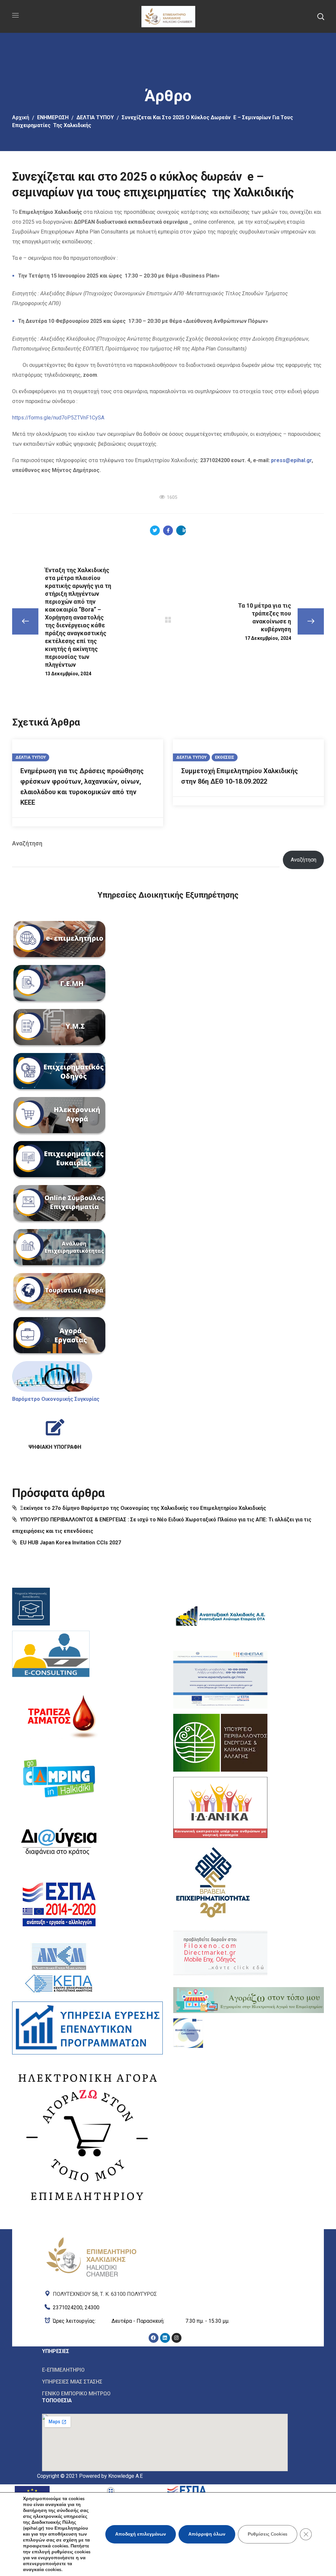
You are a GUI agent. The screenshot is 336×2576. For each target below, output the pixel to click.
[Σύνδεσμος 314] (59, 984)
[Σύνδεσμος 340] (220, 1743)
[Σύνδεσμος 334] (59, 1904)
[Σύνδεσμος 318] (59, 1160)
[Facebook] (154, 2338)
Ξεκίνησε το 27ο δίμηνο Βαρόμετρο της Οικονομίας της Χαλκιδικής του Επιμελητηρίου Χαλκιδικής (143, 1508)
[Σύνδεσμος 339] (220, 1680)
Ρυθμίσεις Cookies (268, 2534)
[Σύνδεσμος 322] (59, 1336)
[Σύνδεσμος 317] (59, 1116)
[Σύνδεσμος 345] (188, 2033)
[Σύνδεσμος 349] (165, 2321)
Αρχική (21, 117)
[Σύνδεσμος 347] (165, 2293)
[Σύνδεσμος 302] (181, 530)
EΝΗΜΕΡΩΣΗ (53, 117)
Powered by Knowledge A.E (111, 2476)
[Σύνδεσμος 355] (165, 2393)
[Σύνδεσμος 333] (59, 1841)
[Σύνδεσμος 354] (165, 2382)
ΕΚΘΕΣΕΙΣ (225, 757)
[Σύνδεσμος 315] (59, 1028)
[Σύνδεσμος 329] (31, 1607)
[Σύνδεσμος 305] (168, 620)
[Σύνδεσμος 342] (213, 1881)
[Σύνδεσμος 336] (87, 2028)
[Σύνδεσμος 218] (168, 16)
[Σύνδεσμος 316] (59, 1072)
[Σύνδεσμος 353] (165, 2370)
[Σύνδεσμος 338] (220, 1617)
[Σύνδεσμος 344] (249, 2000)
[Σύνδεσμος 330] (51, 1656)
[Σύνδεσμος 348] (165, 2306)
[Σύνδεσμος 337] (87, 2135)
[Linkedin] (165, 2338)
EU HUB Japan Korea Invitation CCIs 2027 (71, 1543)
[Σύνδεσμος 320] (59, 1248)
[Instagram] (177, 2338)
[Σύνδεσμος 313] (59, 940)
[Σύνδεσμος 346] (91, 2238)
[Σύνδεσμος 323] (52, 1376)
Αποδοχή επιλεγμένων (141, 2534)
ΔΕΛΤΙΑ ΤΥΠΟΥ (95, 117)
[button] (321, 16)
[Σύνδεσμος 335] (59, 1967)
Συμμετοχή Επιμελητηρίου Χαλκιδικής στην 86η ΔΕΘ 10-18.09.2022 (240, 776)
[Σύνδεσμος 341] (220, 1807)
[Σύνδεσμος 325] (55, 1432)
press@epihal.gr (291, 460)
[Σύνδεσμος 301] (168, 530)
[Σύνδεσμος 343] (220, 1953)
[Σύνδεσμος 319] (59, 1204)
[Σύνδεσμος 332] (59, 1778)
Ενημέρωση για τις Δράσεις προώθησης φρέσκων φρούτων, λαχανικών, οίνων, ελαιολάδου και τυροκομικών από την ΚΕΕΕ (82, 787)
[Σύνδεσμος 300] (155, 530)
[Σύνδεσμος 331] (59, 1715)
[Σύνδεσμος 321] (59, 1292)
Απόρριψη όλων (207, 2534)
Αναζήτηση (27, 843)
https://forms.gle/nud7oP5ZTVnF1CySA (58, 418)
